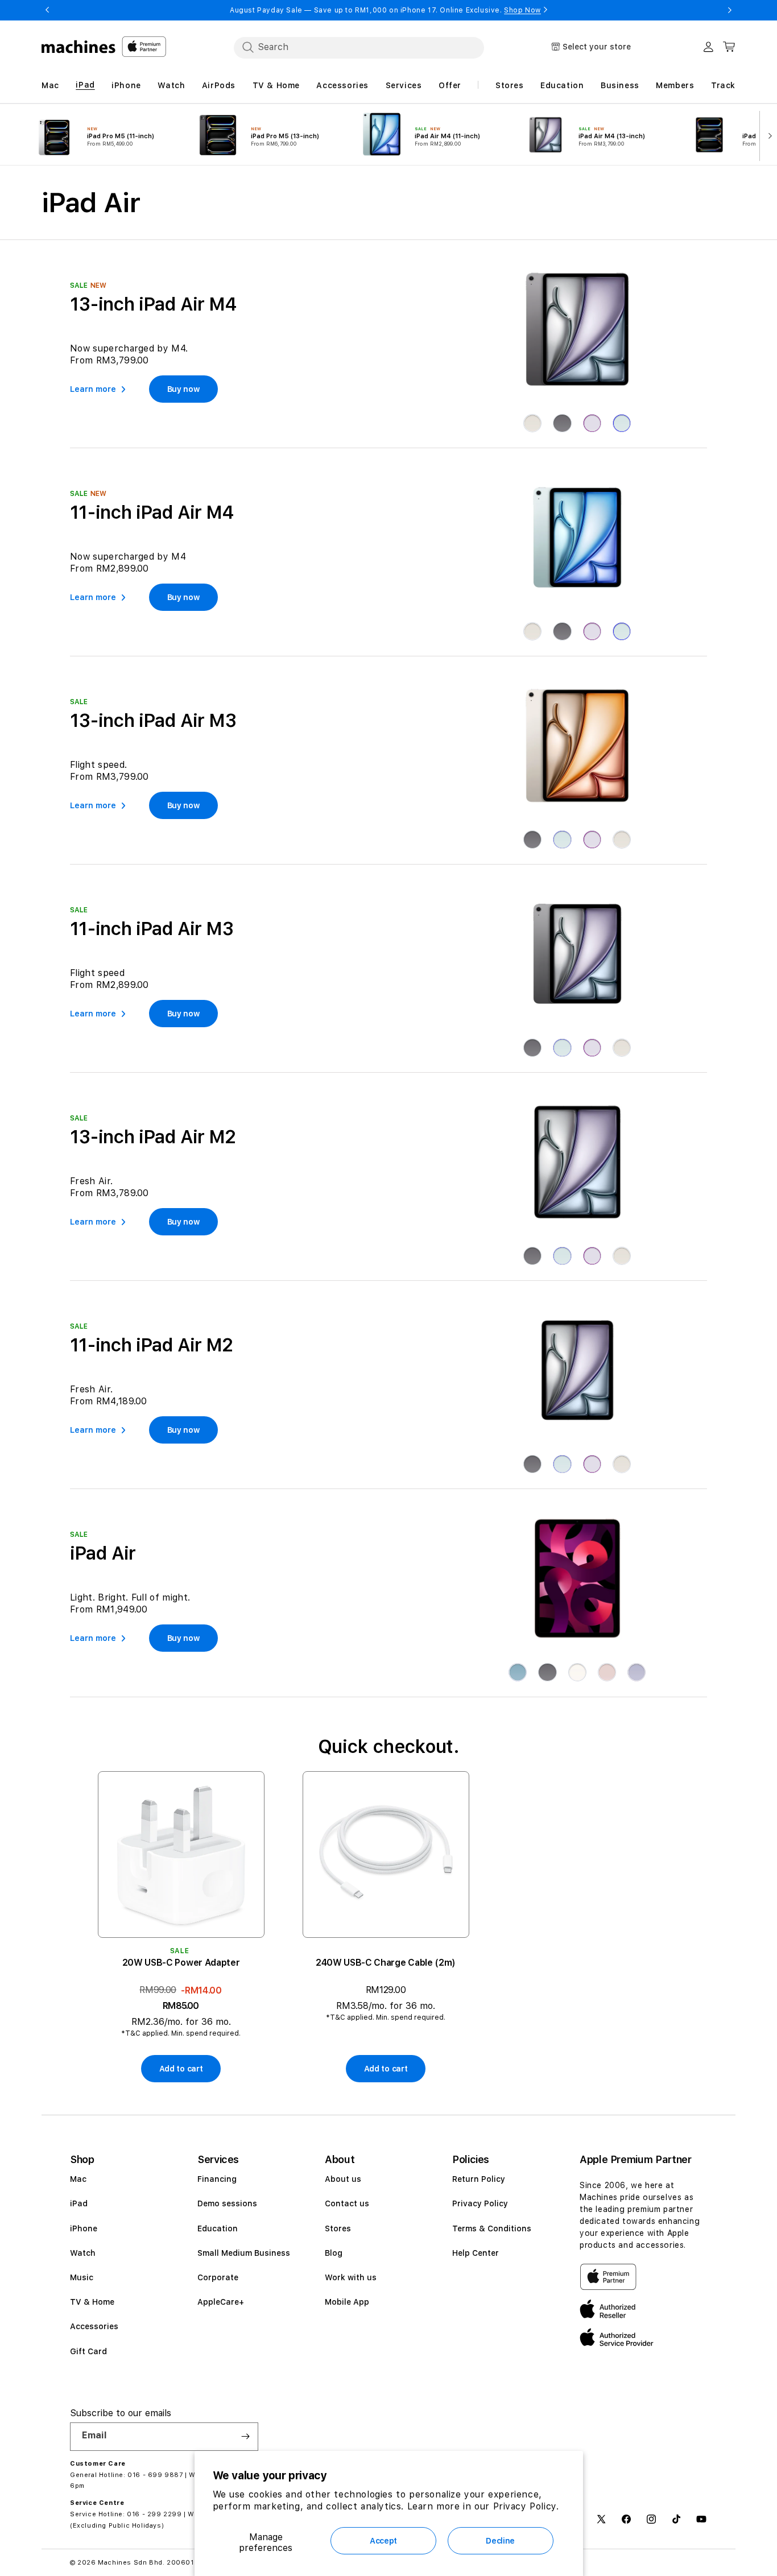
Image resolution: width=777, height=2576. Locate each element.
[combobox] (359, 47)
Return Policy (479, 2179)
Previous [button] (47, 10)
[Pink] (607, 1672)
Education (218, 2228)
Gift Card (88, 2351)
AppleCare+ (221, 2302)
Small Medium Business (244, 2253)
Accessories (94, 2326)
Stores (338, 2228)
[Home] (79, 47)
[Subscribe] (245, 2437)
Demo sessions (227, 2203)
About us (343, 2179)
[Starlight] (532, 423)
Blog (334, 2253)
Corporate (218, 2277)
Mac (78, 2179)
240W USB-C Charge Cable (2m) (386, 1963)
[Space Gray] (532, 840)
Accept (383, 2541)
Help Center (476, 2253)
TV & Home (92, 2302)
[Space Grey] (562, 423)
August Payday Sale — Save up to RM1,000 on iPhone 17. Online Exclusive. (385, 10)
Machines (115, 2563)
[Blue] (622, 423)
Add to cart (181, 2069)
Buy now (183, 389)
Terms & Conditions (492, 2228)
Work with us (351, 2277)
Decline (500, 2541)
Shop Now (522, 10)
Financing (217, 2179)
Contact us (347, 2203)
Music (82, 2277)
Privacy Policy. (526, 2506)
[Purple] (592, 423)
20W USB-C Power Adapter (181, 1963)
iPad (79, 2203)
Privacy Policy (480, 2203)
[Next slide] (767, 135)
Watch (83, 2253)
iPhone (84, 2228)
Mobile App (347, 2302)
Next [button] (730, 10)
